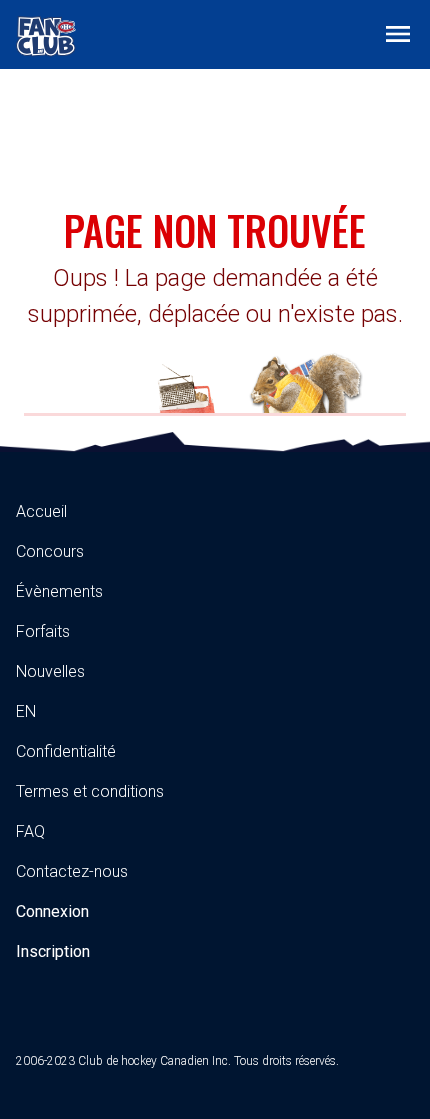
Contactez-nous (72, 871)
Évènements (59, 591)
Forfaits (43, 631)
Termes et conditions (90, 791)
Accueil (41, 511)
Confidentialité (66, 751)
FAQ (30, 831)
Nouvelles (50, 671)
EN (26, 711)
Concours (50, 551)
